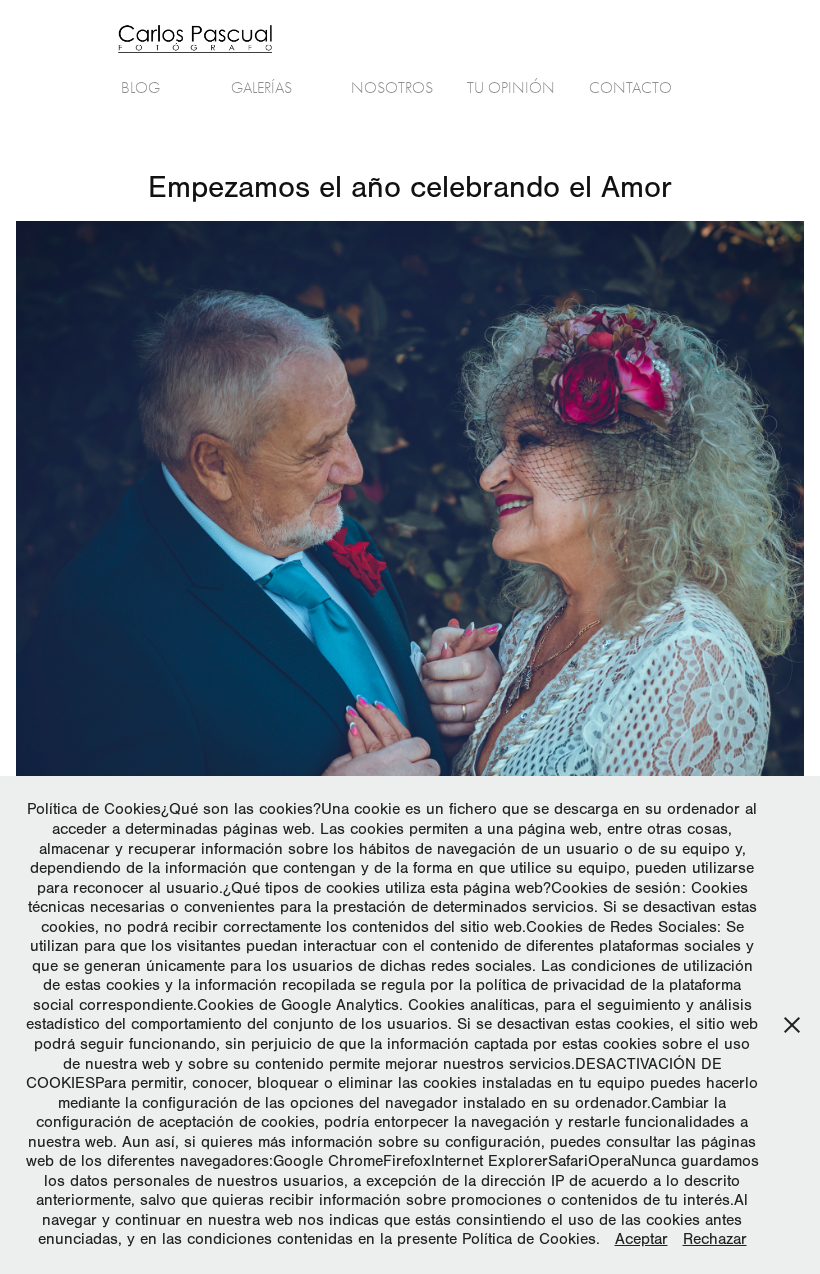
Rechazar (715, 1239)
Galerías (261, 88)
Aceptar (641, 1239)
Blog (140, 88)
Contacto (630, 88)
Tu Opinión (511, 88)
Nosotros (392, 88)
